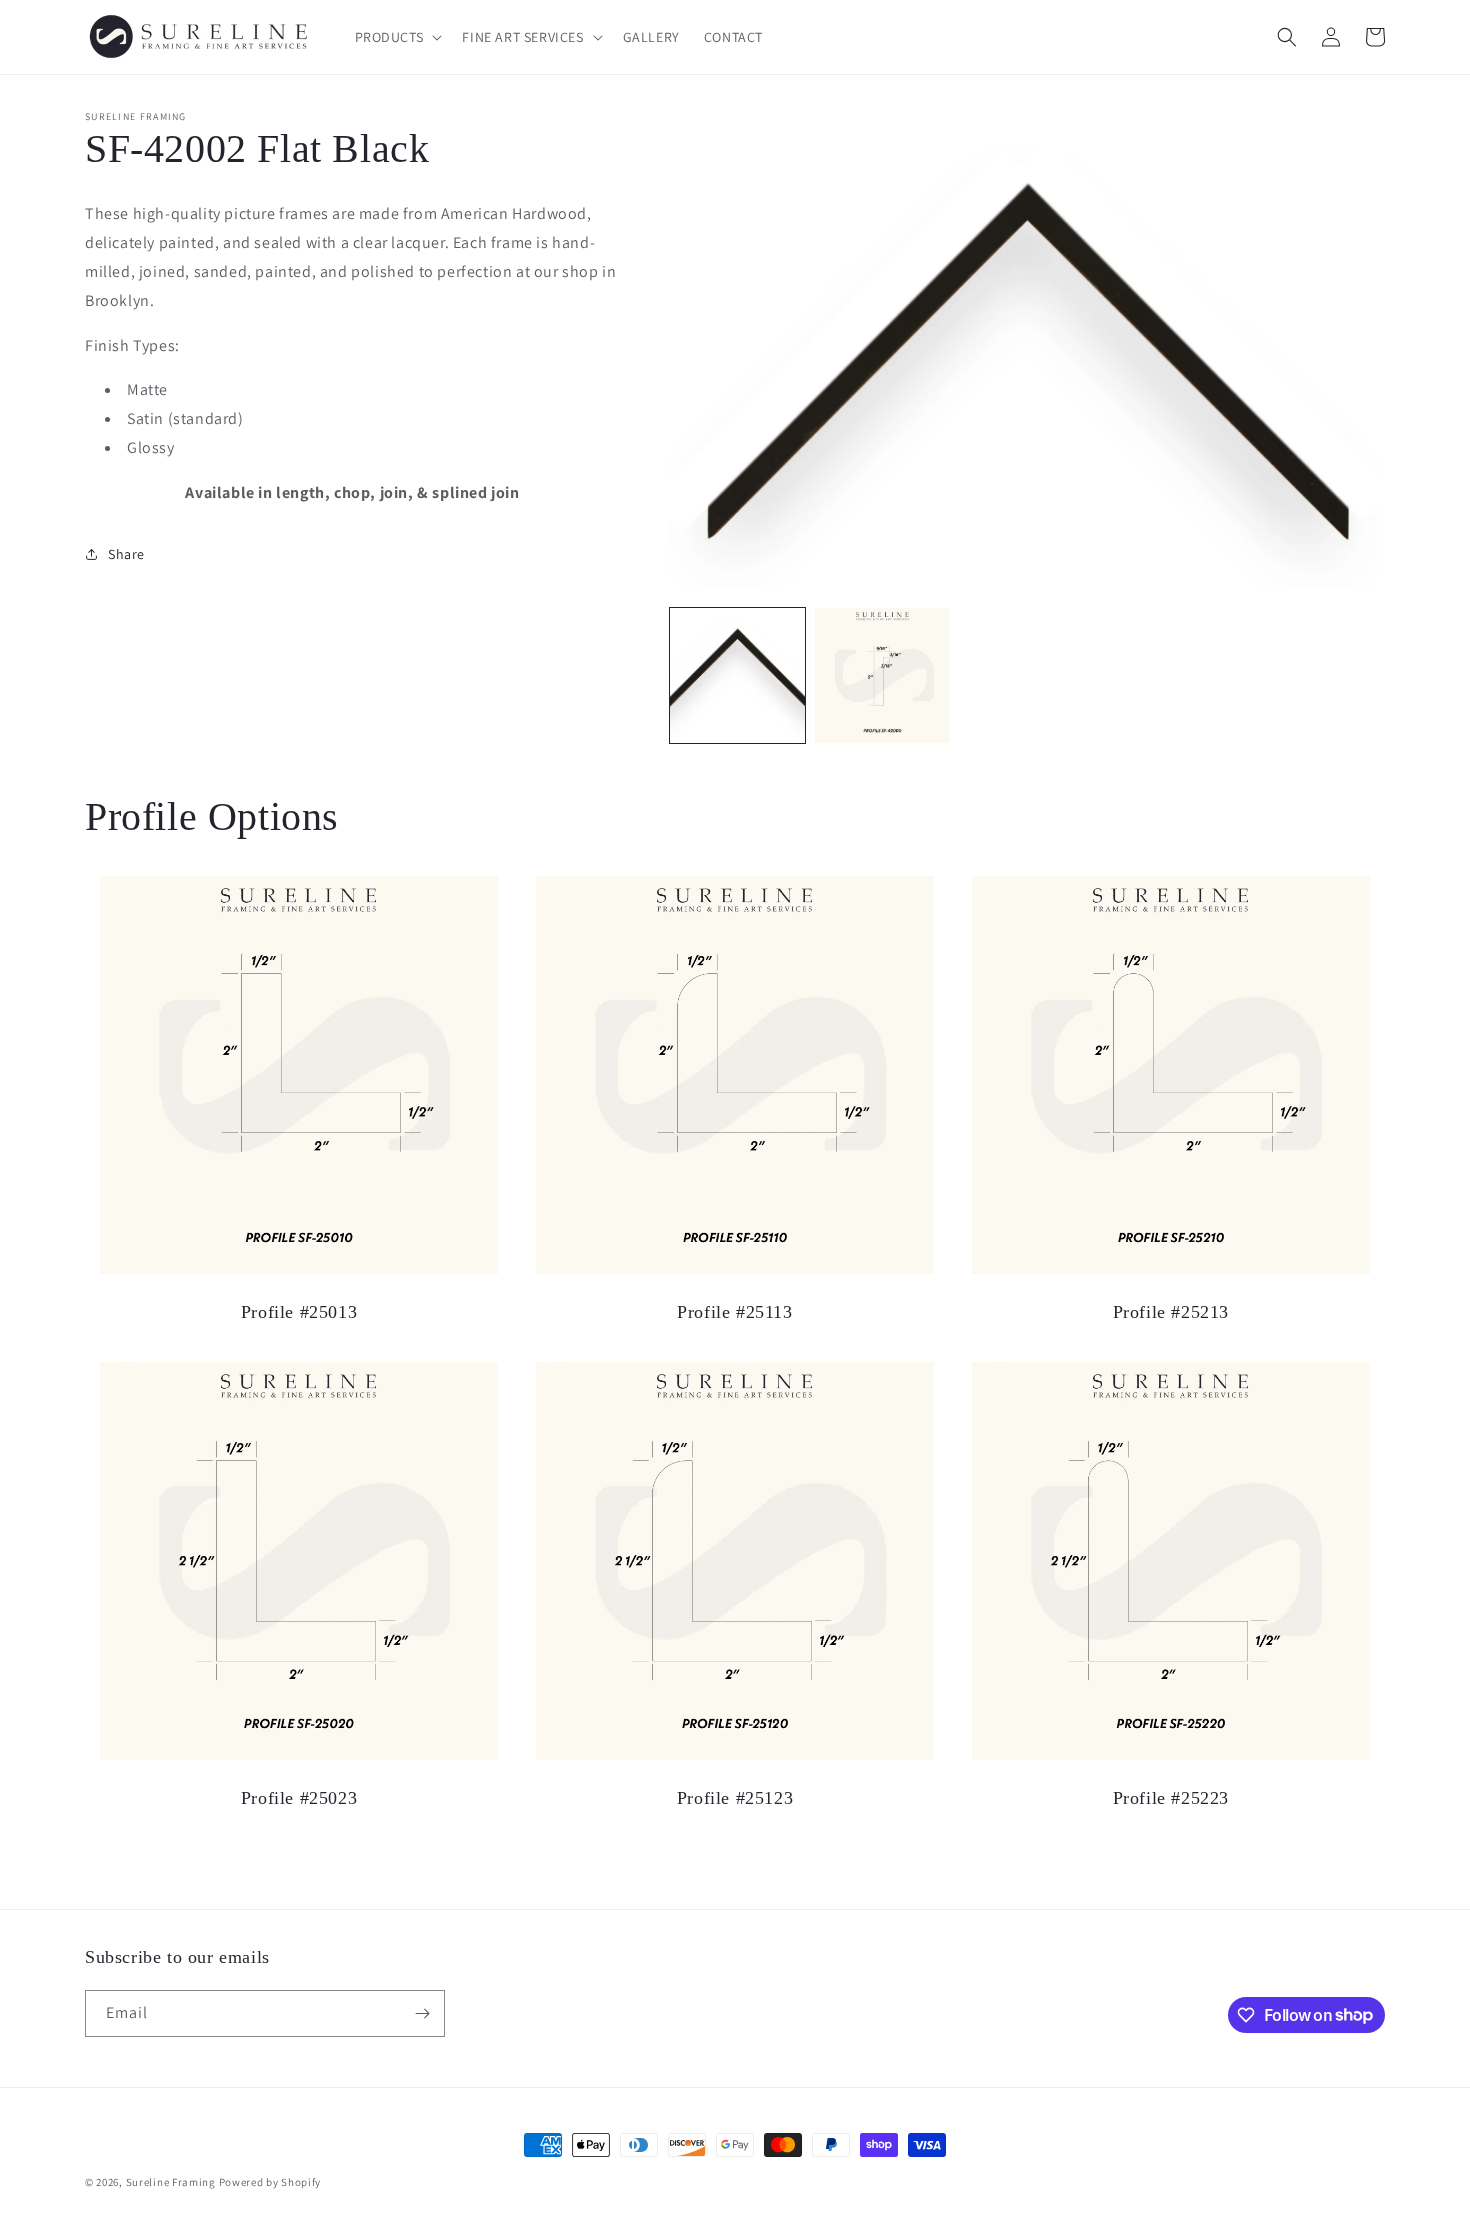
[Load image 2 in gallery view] (882, 675)
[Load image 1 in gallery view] (737, 675)
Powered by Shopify (270, 2182)
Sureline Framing (171, 2182)
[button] (397, 37)
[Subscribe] (422, 2013)
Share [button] (126, 554)
